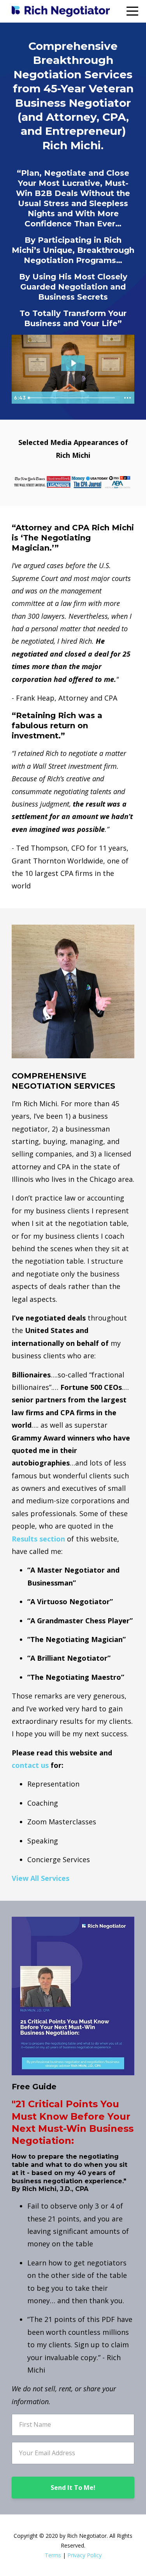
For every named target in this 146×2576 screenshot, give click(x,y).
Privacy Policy (84, 2555)
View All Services (40, 1878)
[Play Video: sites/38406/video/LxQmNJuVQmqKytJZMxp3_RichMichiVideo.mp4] (73, 363)
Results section (38, 1539)
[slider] (73, 398)
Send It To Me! (73, 2488)
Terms (53, 2555)
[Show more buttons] (127, 398)
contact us (30, 1765)
